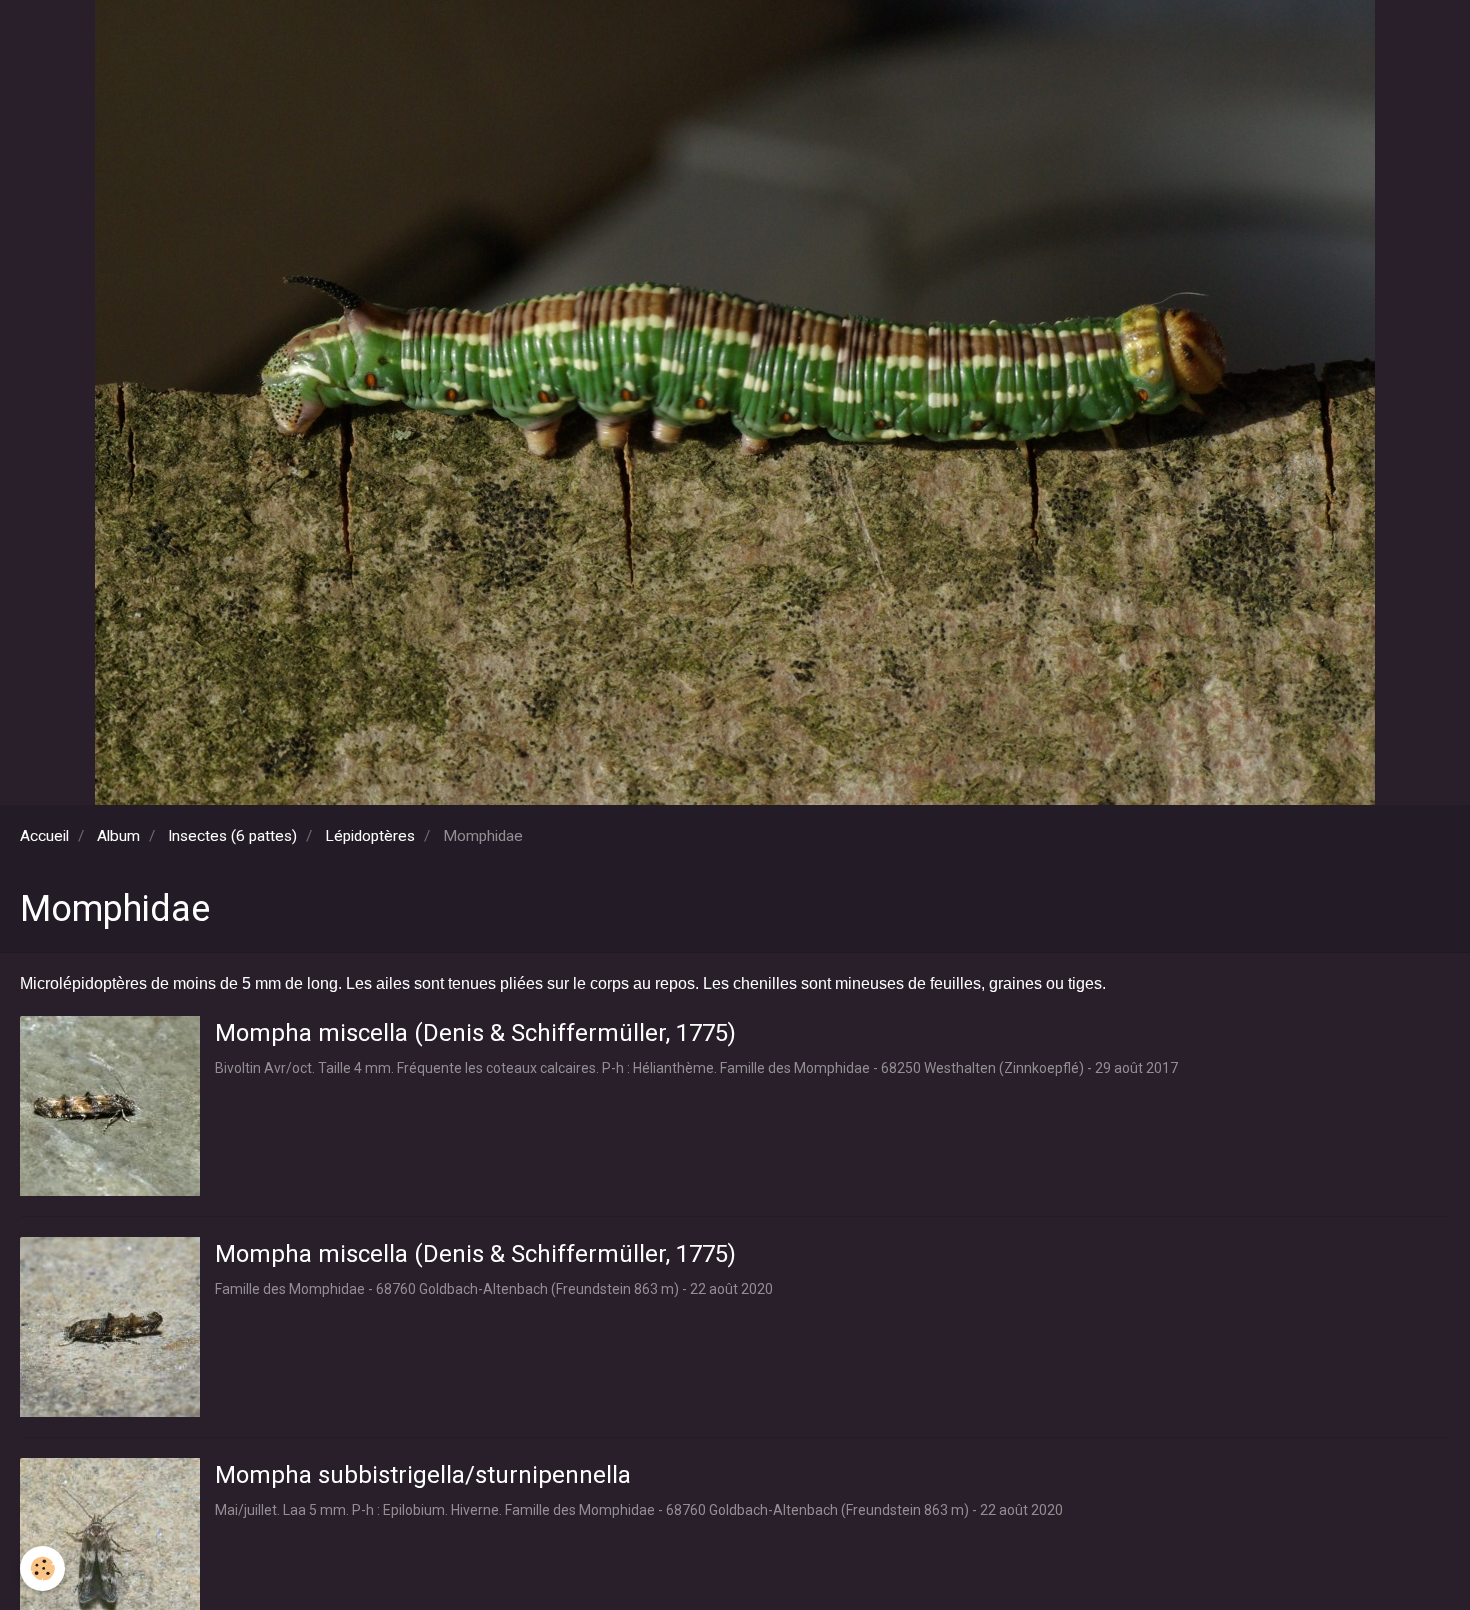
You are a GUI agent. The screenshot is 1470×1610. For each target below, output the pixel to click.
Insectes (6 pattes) (232, 836)
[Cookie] (42, 1568)
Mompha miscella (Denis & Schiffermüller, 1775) (475, 1033)
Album (118, 836)
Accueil (44, 836)
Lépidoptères (370, 836)
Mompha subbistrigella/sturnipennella (423, 1475)
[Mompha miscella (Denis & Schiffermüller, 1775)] (110, 1106)
